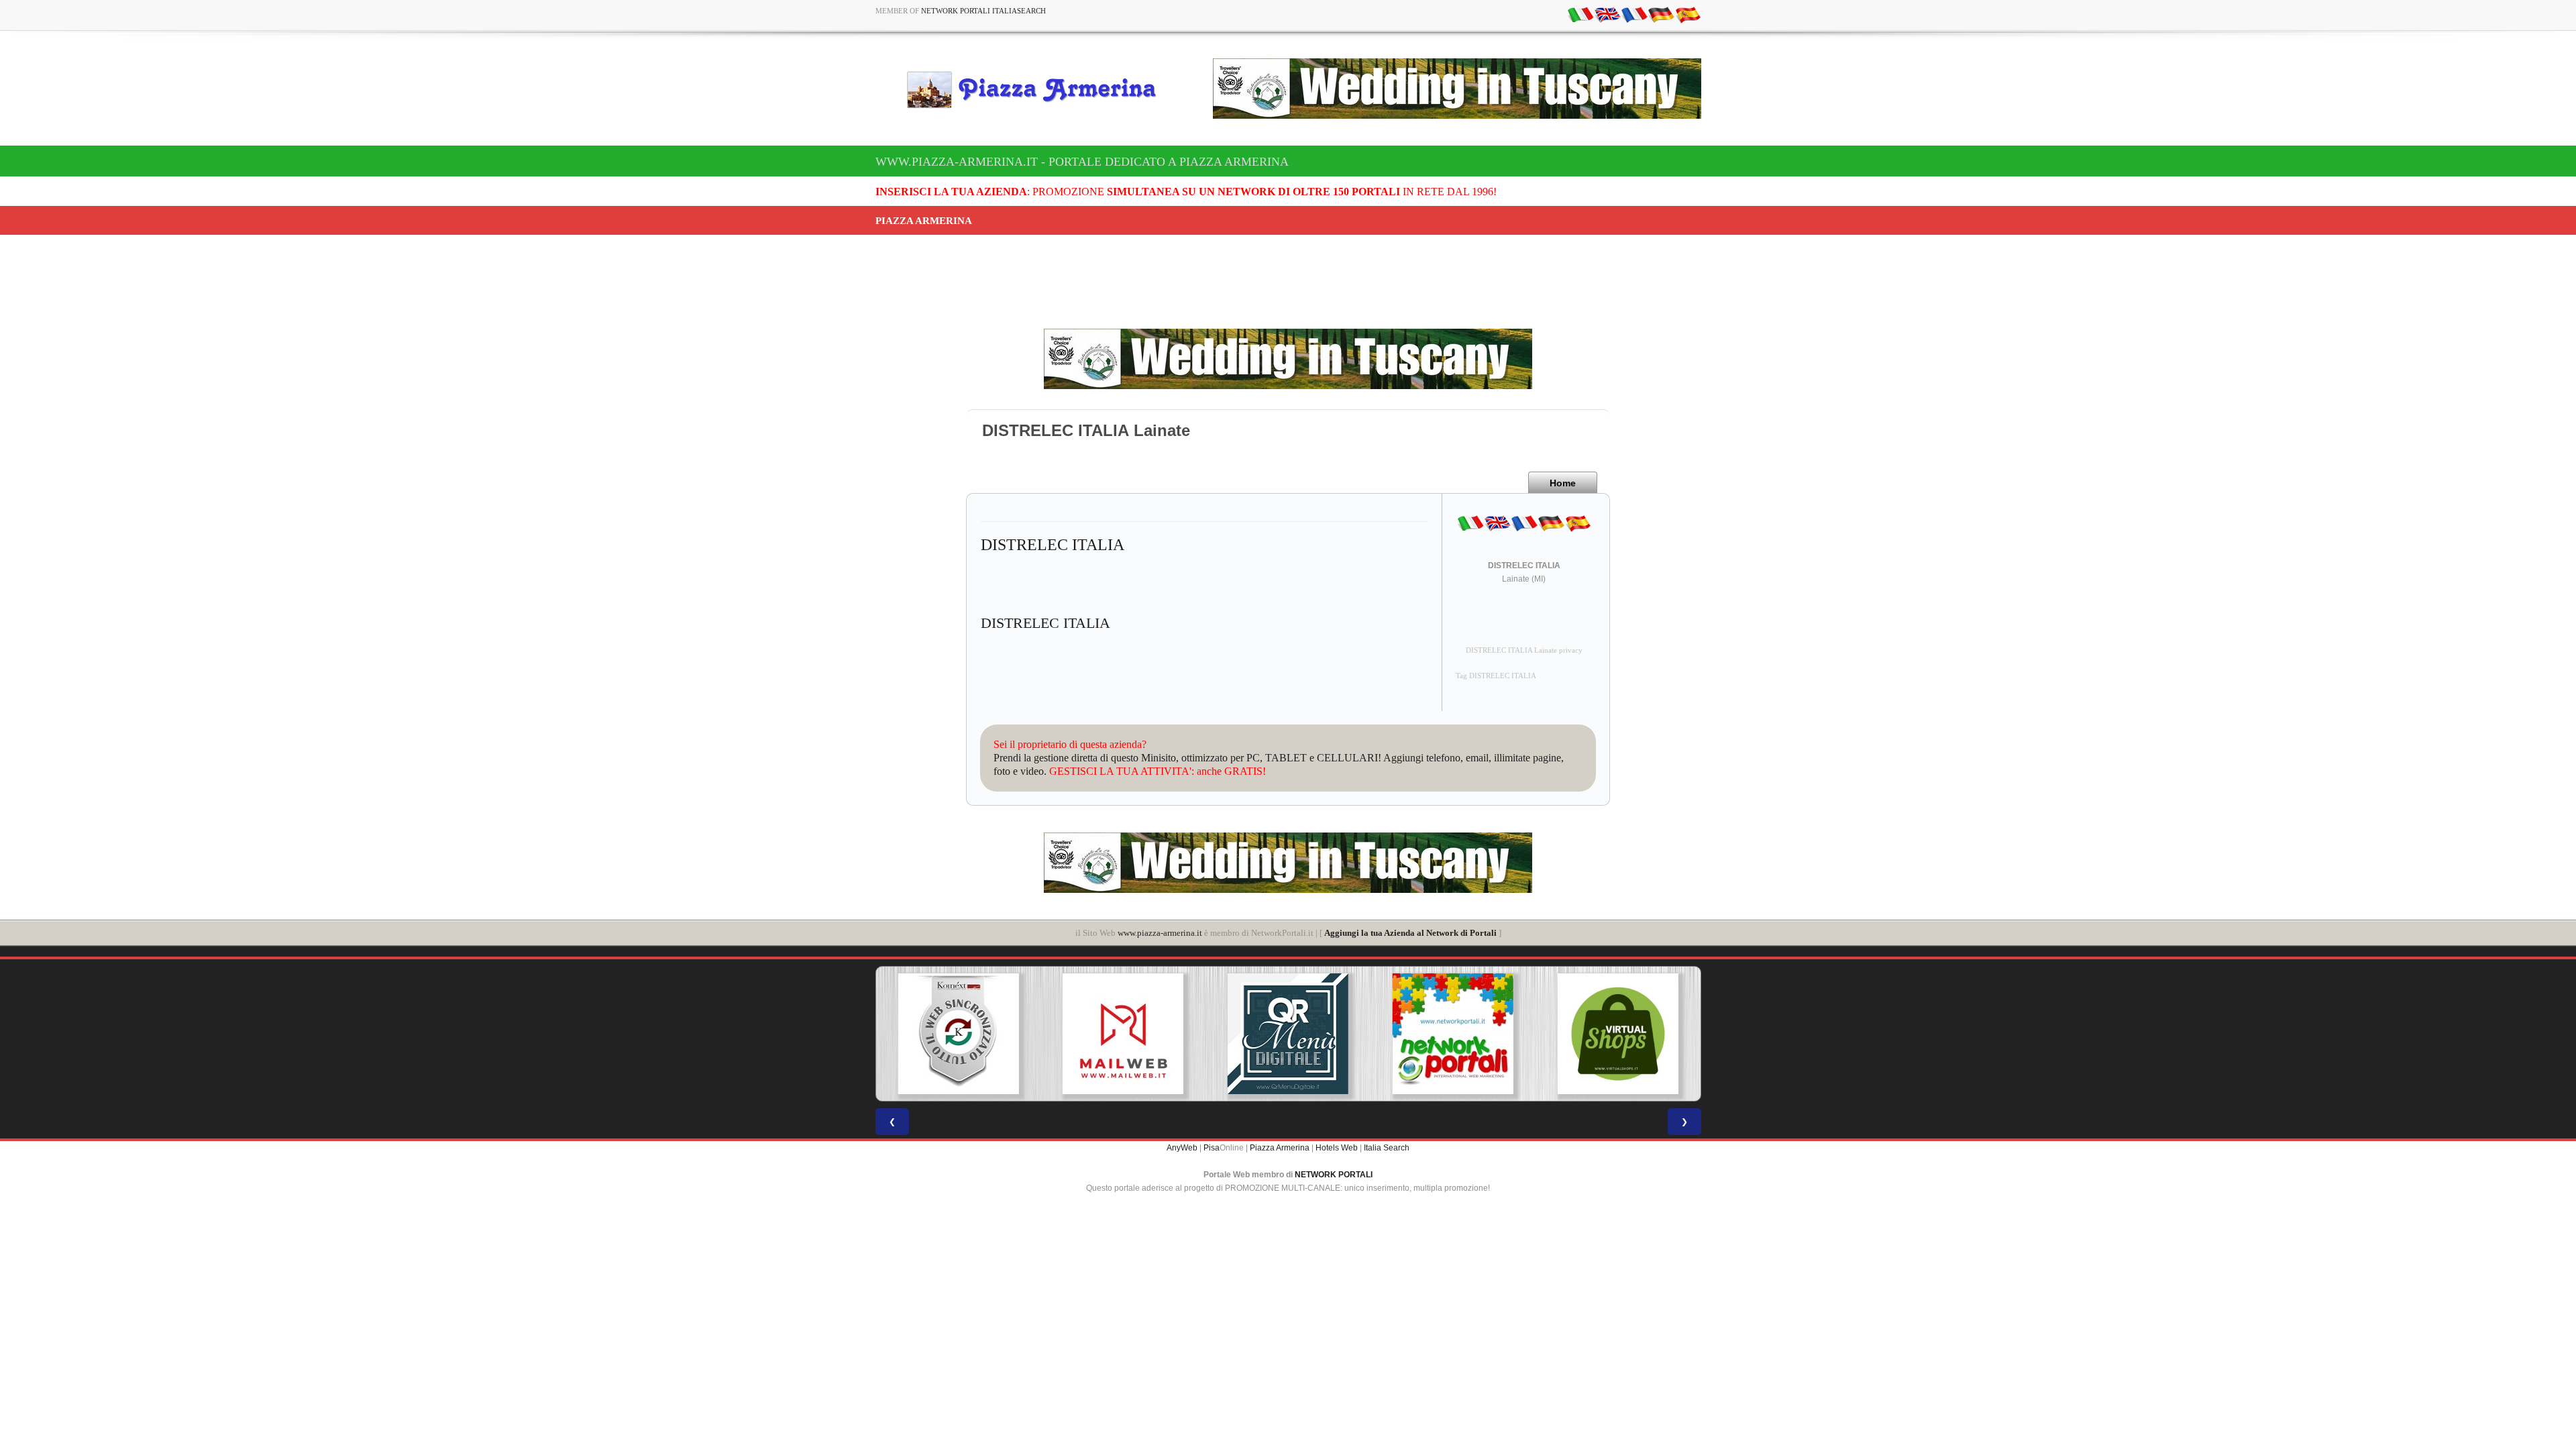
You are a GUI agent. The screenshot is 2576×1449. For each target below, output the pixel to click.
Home (1563, 483)
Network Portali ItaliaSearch (983, 11)
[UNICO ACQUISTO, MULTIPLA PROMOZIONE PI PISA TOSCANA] (1453, 1034)
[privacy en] (1607, 14)
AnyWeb (1182, 1148)
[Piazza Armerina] (1037, 89)
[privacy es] (1688, 14)
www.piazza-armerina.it (1160, 933)
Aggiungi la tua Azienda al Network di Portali (1410, 933)
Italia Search (1387, 1148)
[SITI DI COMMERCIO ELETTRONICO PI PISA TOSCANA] (1618, 1034)
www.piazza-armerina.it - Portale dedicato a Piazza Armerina (1082, 162)
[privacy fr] (1634, 14)
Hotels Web (1337, 1148)
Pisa (1212, 1148)
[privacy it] (1580, 14)
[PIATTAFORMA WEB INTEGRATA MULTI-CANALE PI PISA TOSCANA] (958, 1034)
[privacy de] (1661, 14)
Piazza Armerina (1280, 1148)
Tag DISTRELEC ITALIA (1496, 676)
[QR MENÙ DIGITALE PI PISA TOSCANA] (1288, 1034)
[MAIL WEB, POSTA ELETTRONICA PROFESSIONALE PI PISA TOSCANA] (1123, 1034)
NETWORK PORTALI (1334, 1175)
